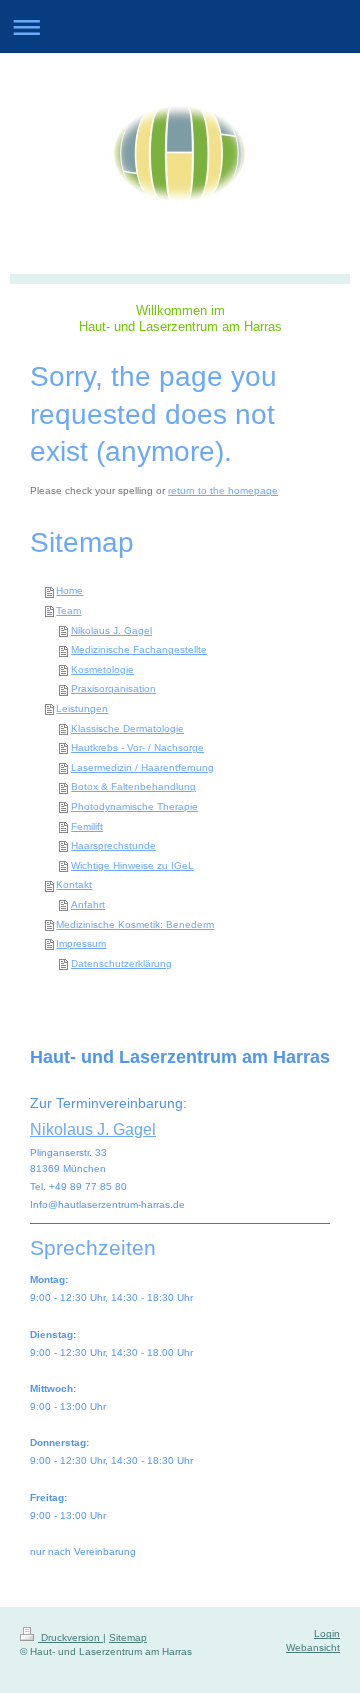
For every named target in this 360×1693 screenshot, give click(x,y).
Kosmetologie (102, 669)
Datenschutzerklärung (121, 963)
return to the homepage (223, 490)
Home (69, 590)
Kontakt (74, 884)
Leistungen (82, 708)
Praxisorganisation (113, 688)
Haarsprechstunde (113, 845)
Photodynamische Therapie (134, 806)
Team (68, 610)
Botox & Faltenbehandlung (133, 786)
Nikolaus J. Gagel (111, 630)
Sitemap (128, 1637)
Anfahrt (88, 904)
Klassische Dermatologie (127, 728)
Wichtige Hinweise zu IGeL (132, 865)
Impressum (81, 943)
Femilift (87, 826)
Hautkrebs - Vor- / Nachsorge (137, 747)
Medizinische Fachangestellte (139, 649)
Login (327, 1633)
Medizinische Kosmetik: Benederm (135, 924)
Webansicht (313, 1647)
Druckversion (70, 1637)
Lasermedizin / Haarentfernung (142, 767)
